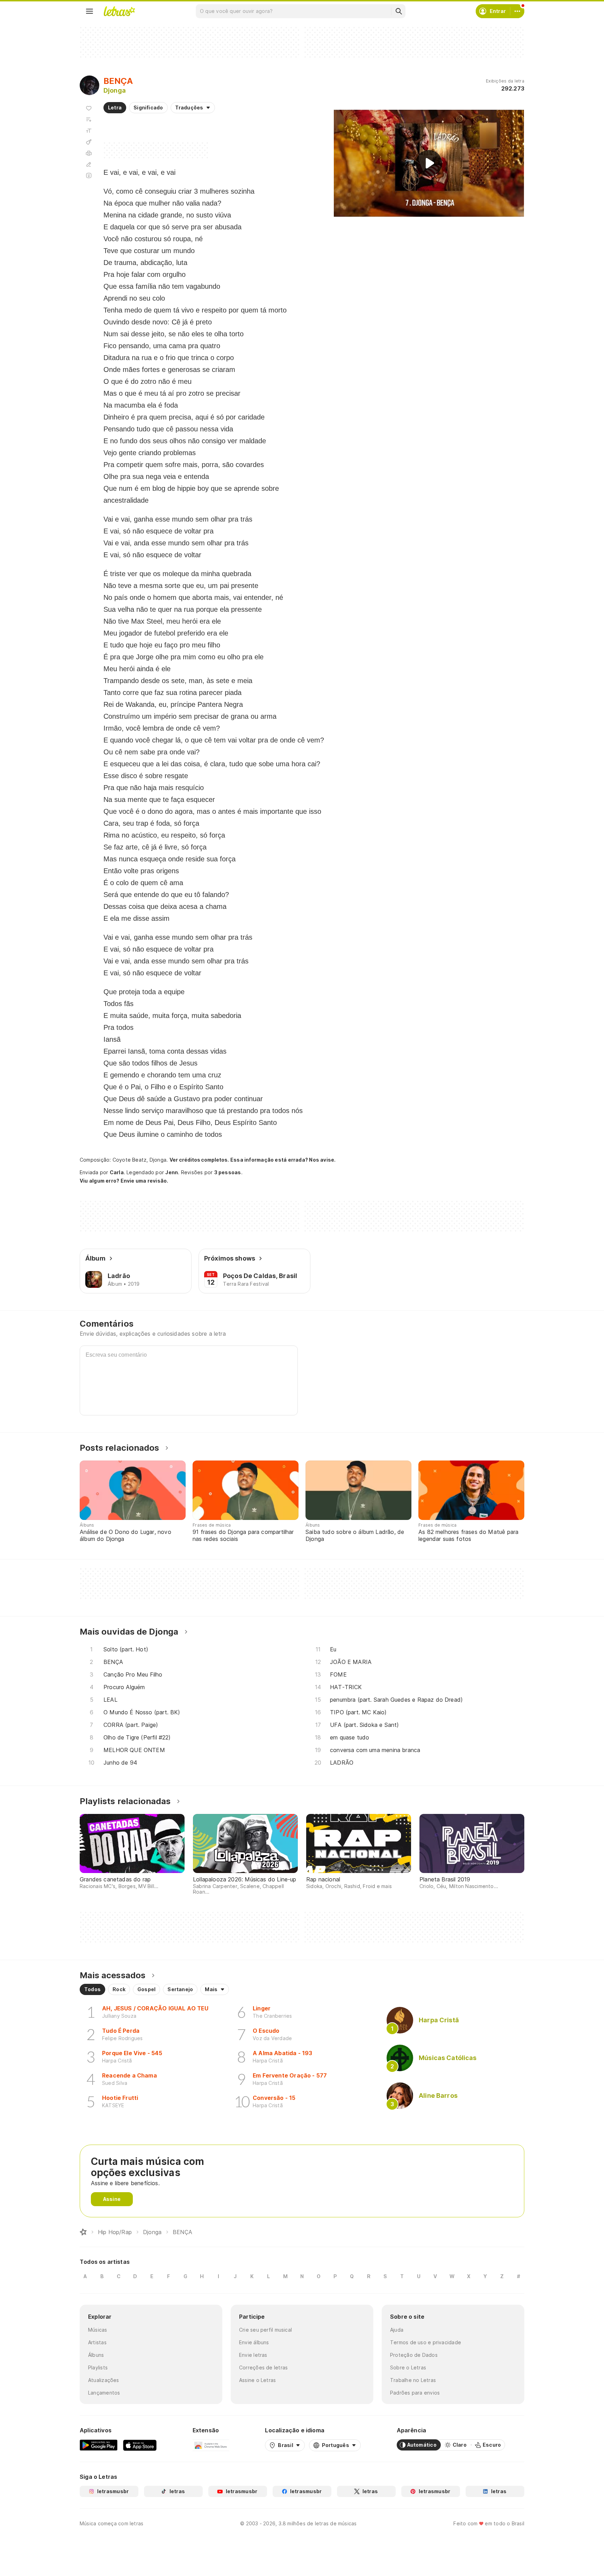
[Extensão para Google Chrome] (211, 2445)
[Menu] (89, 11)
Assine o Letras (257, 2380)
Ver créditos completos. (199, 1160)
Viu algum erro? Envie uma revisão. (124, 1181)
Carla (117, 1172)
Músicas (98, 2330)
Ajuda (397, 2330)
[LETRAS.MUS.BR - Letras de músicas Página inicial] (119, 11)
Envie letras (253, 2355)
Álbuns (96, 2355)
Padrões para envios (415, 2393)
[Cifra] (89, 142)
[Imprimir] (89, 153)
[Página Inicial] (83, 2232)
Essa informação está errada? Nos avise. (283, 1160)
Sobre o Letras (408, 2367)
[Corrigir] (89, 164)
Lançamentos (104, 2393)
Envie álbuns (254, 2342)
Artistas (97, 2342)
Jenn (172, 1172)
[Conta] (517, 11)
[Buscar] (398, 11)
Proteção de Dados (414, 2355)
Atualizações (104, 2380)
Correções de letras (263, 2367)
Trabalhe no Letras (413, 2380)
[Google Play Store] (99, 2445)
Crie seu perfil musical (265, 2330)
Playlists (98, 2367)
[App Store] (140, 2445)
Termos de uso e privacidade (426, 2342)
